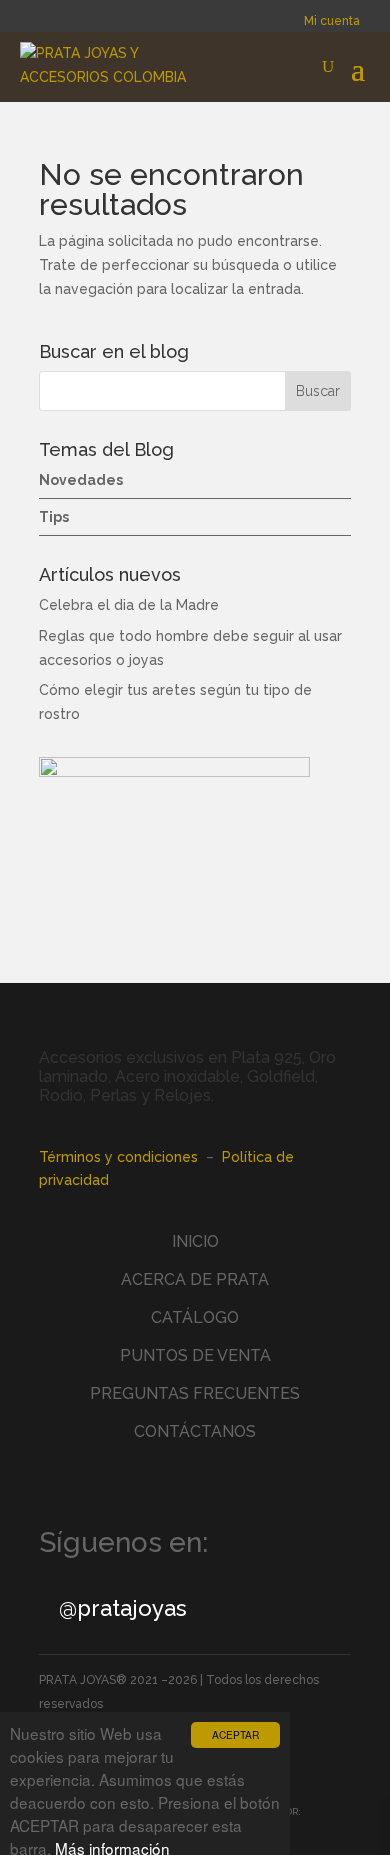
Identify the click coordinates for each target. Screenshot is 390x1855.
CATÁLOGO (195, 1317)
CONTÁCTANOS (195, 1431)
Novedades (81, 480)
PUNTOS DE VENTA (195, 1355)
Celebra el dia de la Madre (129, 605)
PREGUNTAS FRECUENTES (195, 1393)
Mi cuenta (332, 21)
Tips (54, 517)
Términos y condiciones (118, 1157)
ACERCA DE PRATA (195, 1279)
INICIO (195, 1241)
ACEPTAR (235, 1734)
